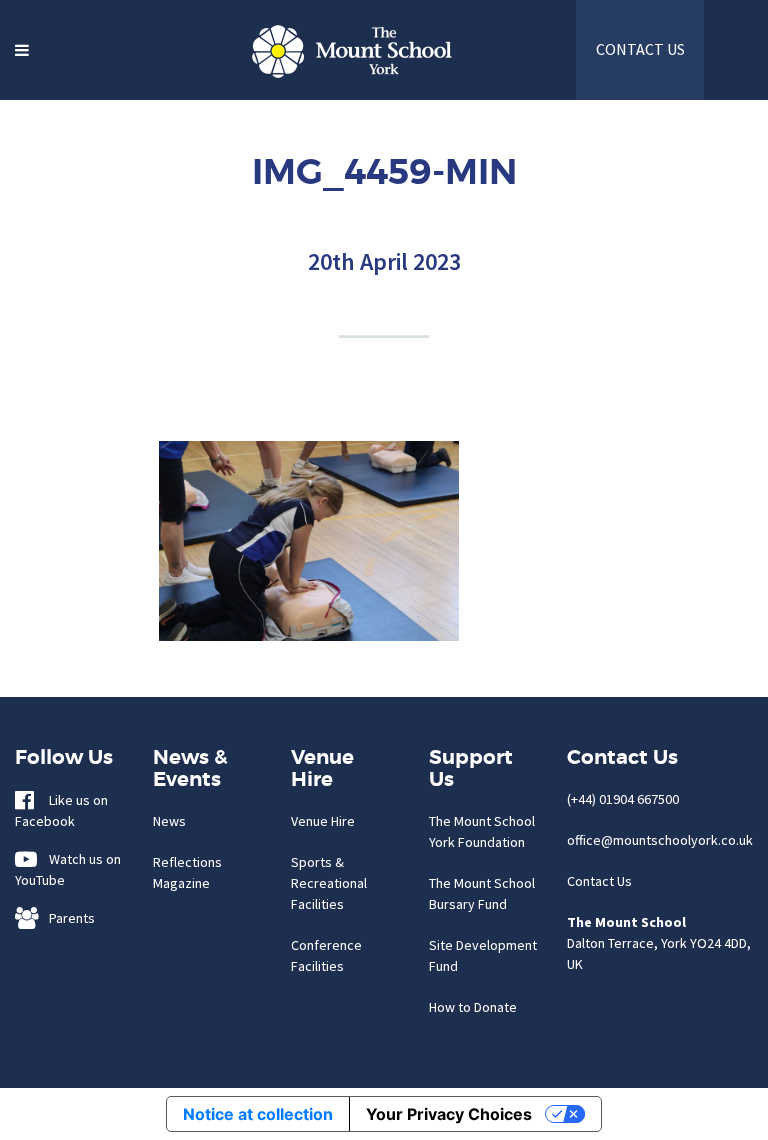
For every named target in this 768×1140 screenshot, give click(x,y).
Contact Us (599, 881)
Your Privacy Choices (449, 1114)
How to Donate (473, 1007)
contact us (640, 49)
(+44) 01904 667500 (623, 799)
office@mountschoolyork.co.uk (660, 840)
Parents (67, 918)
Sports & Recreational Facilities (329, 883)
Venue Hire (323, 821)
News (169, 821)
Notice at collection (258, 1114)
